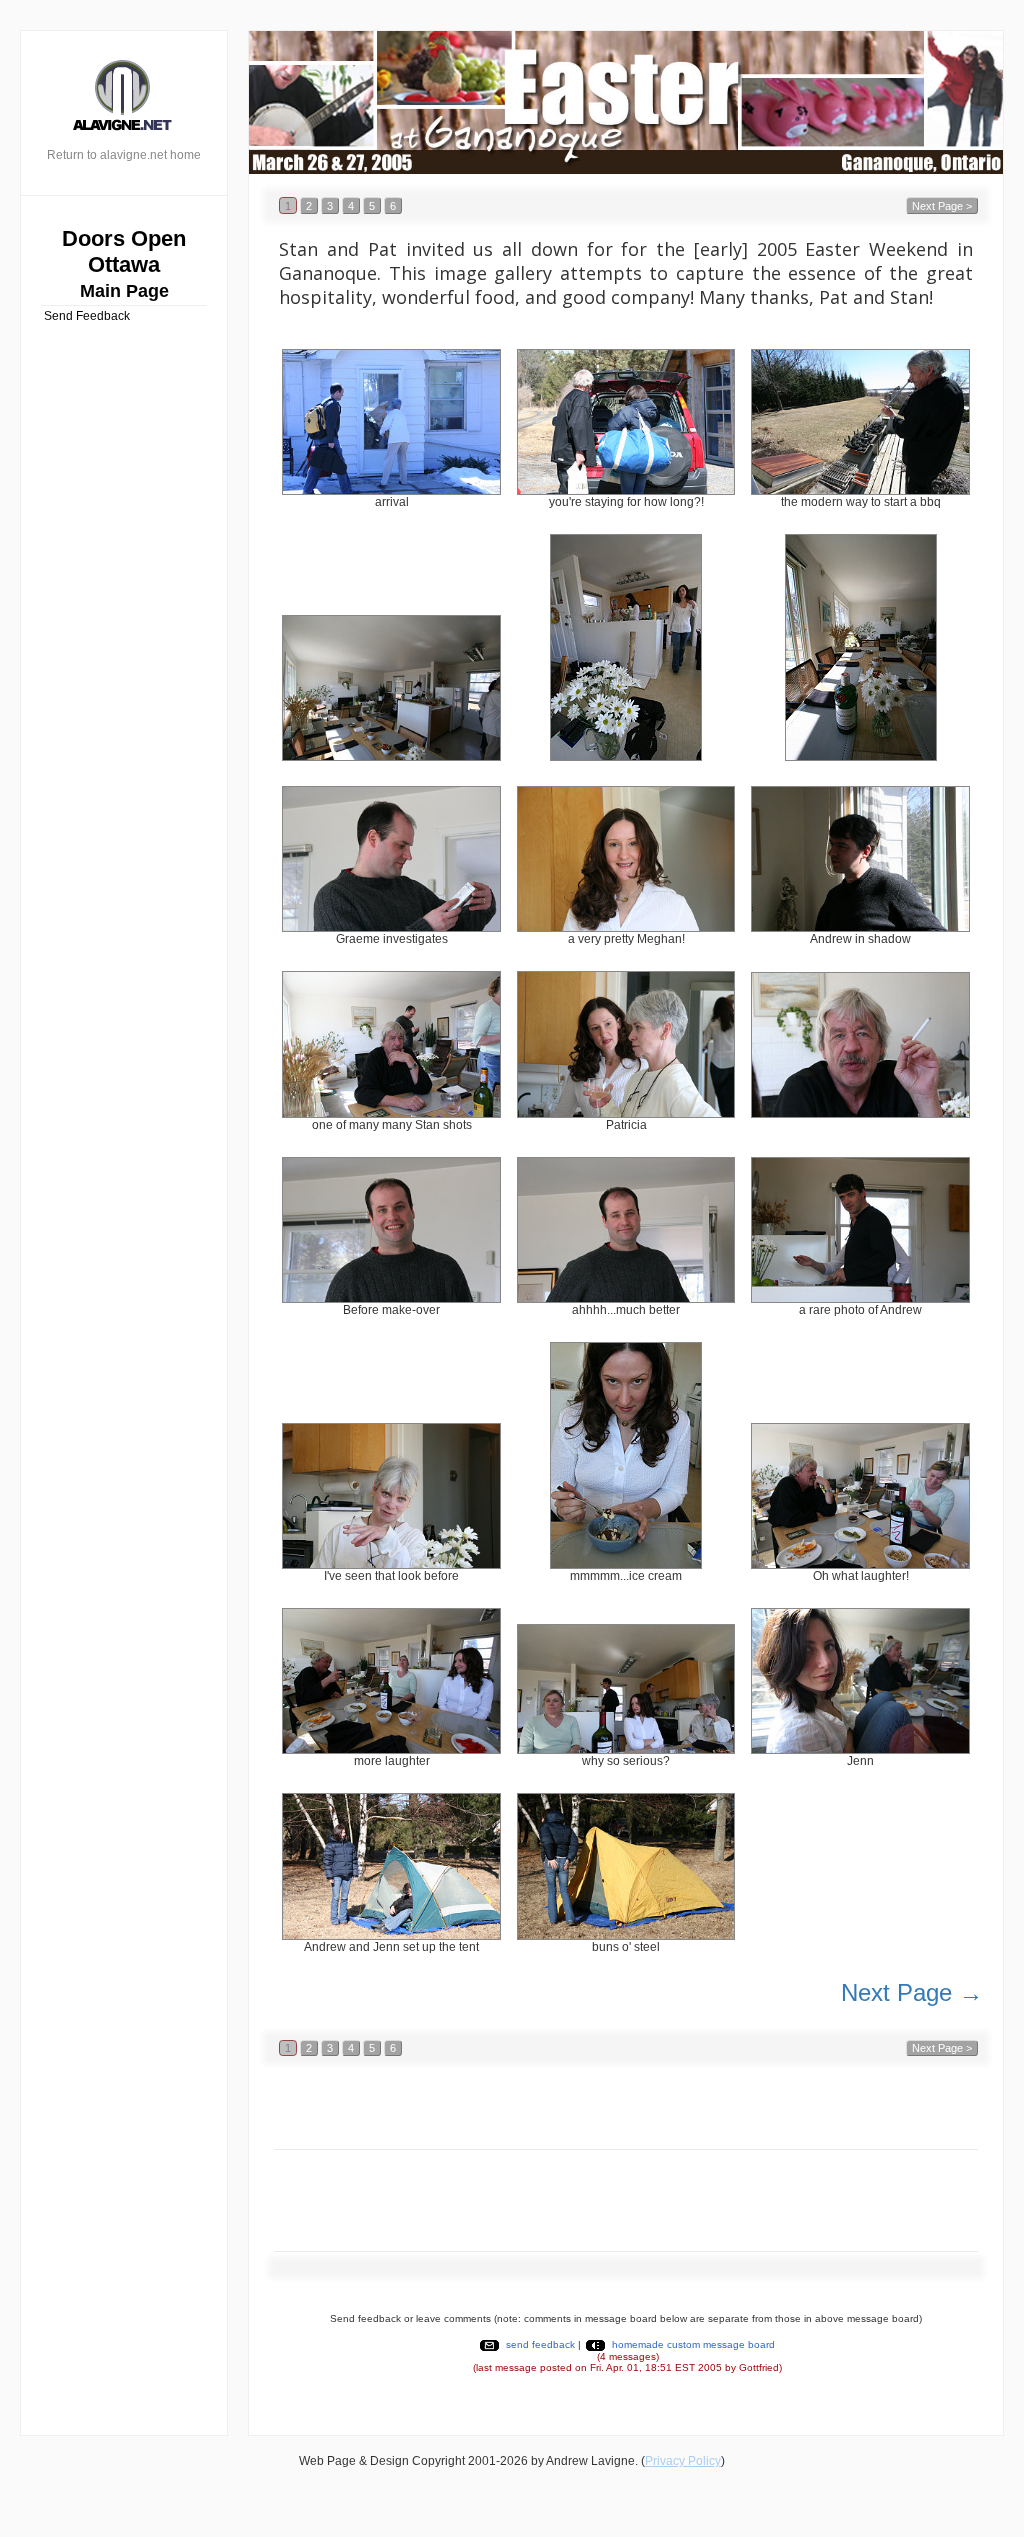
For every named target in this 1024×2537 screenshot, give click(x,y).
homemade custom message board (693, 2344)
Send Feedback (87, 316)
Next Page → (912, 1992)
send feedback (540, 2344)
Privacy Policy (683, 2461)
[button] (288, 205)
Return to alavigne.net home (124, 155)
